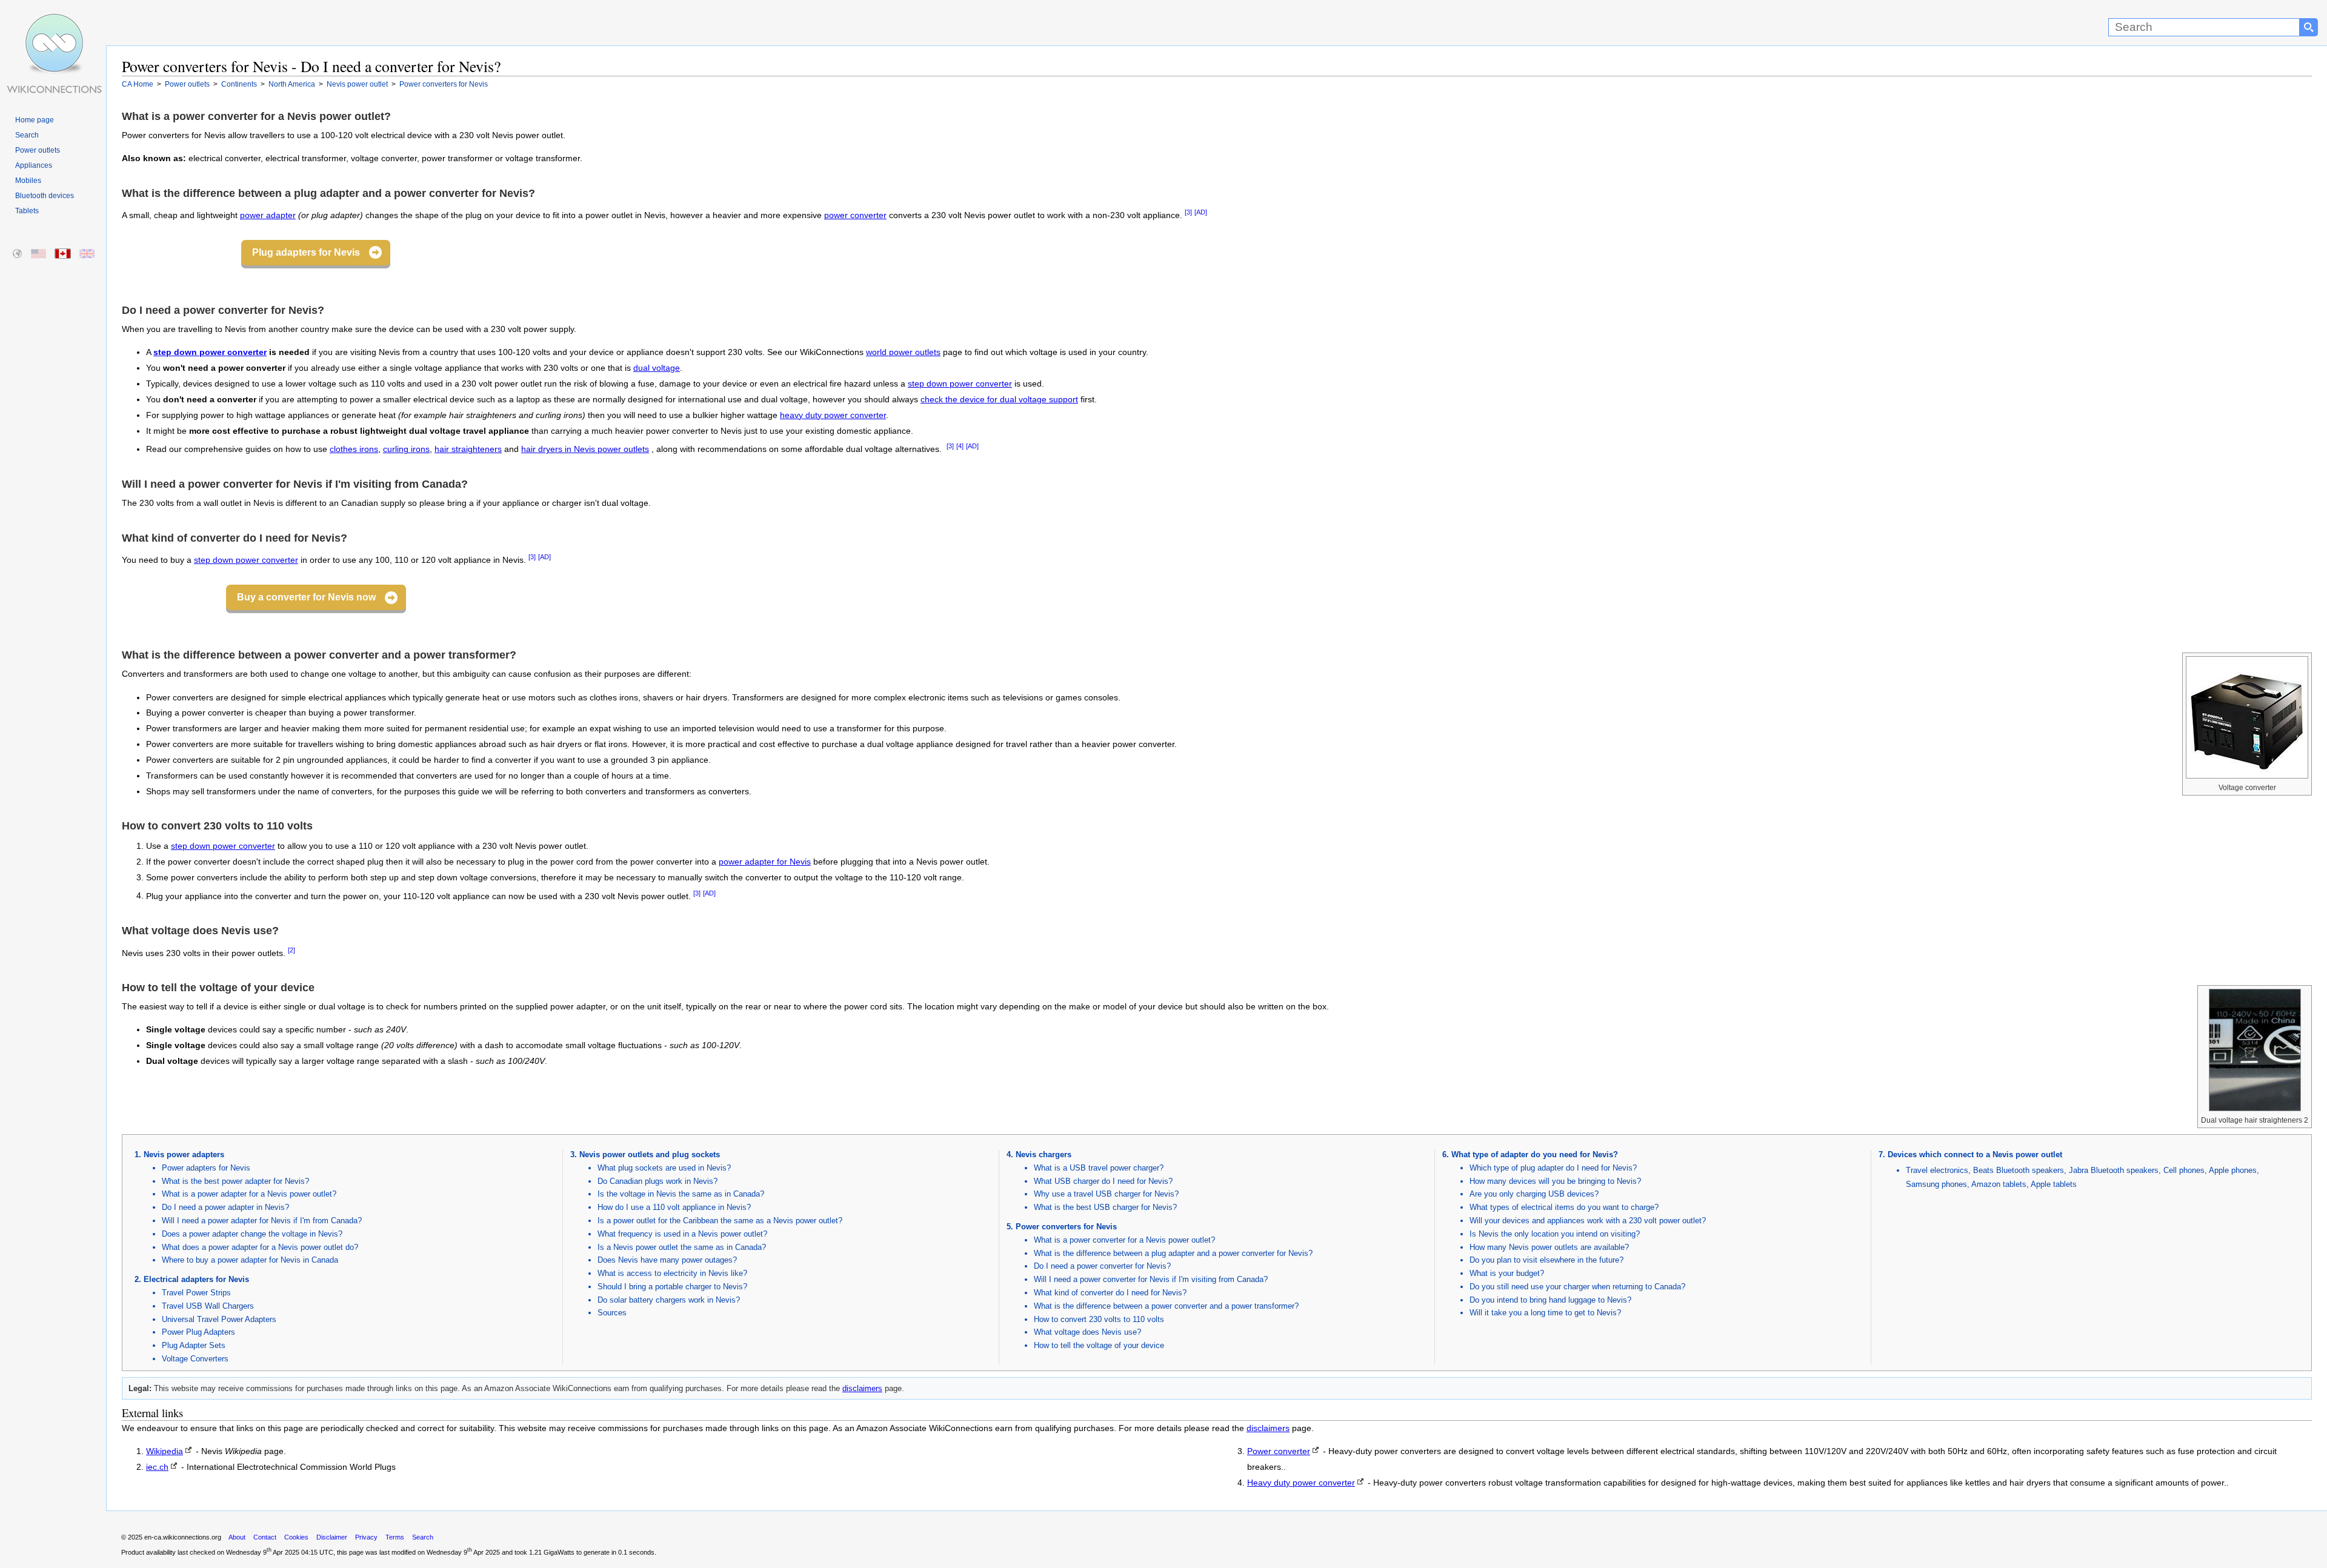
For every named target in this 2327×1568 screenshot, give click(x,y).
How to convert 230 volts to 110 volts (1099, 1319)
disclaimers (862, 1388)
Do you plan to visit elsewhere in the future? (1546, 1260)
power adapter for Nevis (765, 862)
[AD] (1201, 212)
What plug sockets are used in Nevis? (664, 1168)
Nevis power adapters (184, 1154)
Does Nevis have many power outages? (667, 1260)
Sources (612, 1313)
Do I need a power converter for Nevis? (1102, 1266)
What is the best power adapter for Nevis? (235, 1181)
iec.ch (157, 1467)
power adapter (268, 215)
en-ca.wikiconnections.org (183, 1537)
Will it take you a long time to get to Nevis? (1545, 1313)
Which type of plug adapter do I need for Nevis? (1553, 1168)
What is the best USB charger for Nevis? (1105, 1207)
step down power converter (210, 352)
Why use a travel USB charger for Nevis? (1106, 1194)
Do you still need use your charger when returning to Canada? (1577, 1287)
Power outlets (38, 150)
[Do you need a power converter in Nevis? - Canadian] (63, 254)
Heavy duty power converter (1301, 1483)
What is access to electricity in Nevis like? (672, 1273)
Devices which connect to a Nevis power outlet (1975, 1154)
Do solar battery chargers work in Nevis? (669, 1300)
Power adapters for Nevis (206, 1168)
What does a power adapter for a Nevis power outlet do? (260, 1247)
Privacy (366, 1537)
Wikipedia (165, 1451)
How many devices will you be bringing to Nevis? (1555, 1181)
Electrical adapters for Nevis (196, 1279)
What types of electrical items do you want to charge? (1564, 1207)
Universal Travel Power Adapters (219, 1319)
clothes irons (354, 449)
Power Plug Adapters (198, 1332)
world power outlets (903, 352)
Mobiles (28, 181)
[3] (1188, 212)
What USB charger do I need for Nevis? (1103, 1181)
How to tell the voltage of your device (1099, 1345)
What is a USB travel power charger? (1099, 1168)
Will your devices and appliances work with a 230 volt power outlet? (1588, 1221)
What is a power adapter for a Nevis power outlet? (249, 1194)
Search (27, 135)
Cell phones (2184, 1170)
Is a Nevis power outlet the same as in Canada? (682, 1247)
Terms (395, 1537)
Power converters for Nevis (1066, 1227)
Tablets (27, 211)
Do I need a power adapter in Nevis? (225, 1207)
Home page (35, 120)
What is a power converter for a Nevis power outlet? (1124, 1240)
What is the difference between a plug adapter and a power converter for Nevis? (1173, 1253)
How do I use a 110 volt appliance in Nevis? (674, 1207)
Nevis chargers (1044, 1154)
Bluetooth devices (45, 196)
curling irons (406, 449)
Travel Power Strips (196, 1293)
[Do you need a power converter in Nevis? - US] (39, 254)
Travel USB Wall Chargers (208, 1306)
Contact (265, 1537)
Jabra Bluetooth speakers (2114, 1170)
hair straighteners (468, 449)
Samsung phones (1936, 1184)
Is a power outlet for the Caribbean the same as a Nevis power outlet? (720, 1221)
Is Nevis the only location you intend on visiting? (1555, 1234)
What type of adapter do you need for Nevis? (1535, 1154)
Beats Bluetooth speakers (2019, 1170)
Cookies (296, 1537)
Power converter (1279, 1451)
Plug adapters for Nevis (306, 252)
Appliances (34, 165)
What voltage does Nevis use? (1087, 1332)
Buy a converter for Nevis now (306, 597)
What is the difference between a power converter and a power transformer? (1166, 1306)
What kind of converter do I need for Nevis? (1110, 1293)
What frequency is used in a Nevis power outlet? (682, 1234)
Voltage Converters (195, 1359)
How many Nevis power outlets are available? (1549, 1247)
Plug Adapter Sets (194, 1345)
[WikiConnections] (53, 23)
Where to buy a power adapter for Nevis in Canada (250, 1260)
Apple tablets (2054, 1184)
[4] (960, 446)
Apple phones (2233, 1170)
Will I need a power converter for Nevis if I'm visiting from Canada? (1151, 1279)
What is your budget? (1507, 1273)
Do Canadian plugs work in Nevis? (657, 1181)
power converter (855, 215)
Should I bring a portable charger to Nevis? (672, 1287)
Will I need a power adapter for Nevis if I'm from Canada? (262, 1221)
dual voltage (657, 368)
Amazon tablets (1999, 1184)
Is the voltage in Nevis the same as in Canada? (681, 1194)
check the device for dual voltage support (999, 400)
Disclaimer (332, 1537)
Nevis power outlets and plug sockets (650, 1154)
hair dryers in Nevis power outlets (585, 449)
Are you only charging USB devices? (1534, 1194)
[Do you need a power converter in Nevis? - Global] (18, 254)
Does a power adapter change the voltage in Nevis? (252, 1234)
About (237, 1537)
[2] (291, 950)
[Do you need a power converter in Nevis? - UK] (88, 254)
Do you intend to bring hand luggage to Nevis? (1550, 1300)
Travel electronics (1937, 1170)
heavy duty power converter (833, 415)
